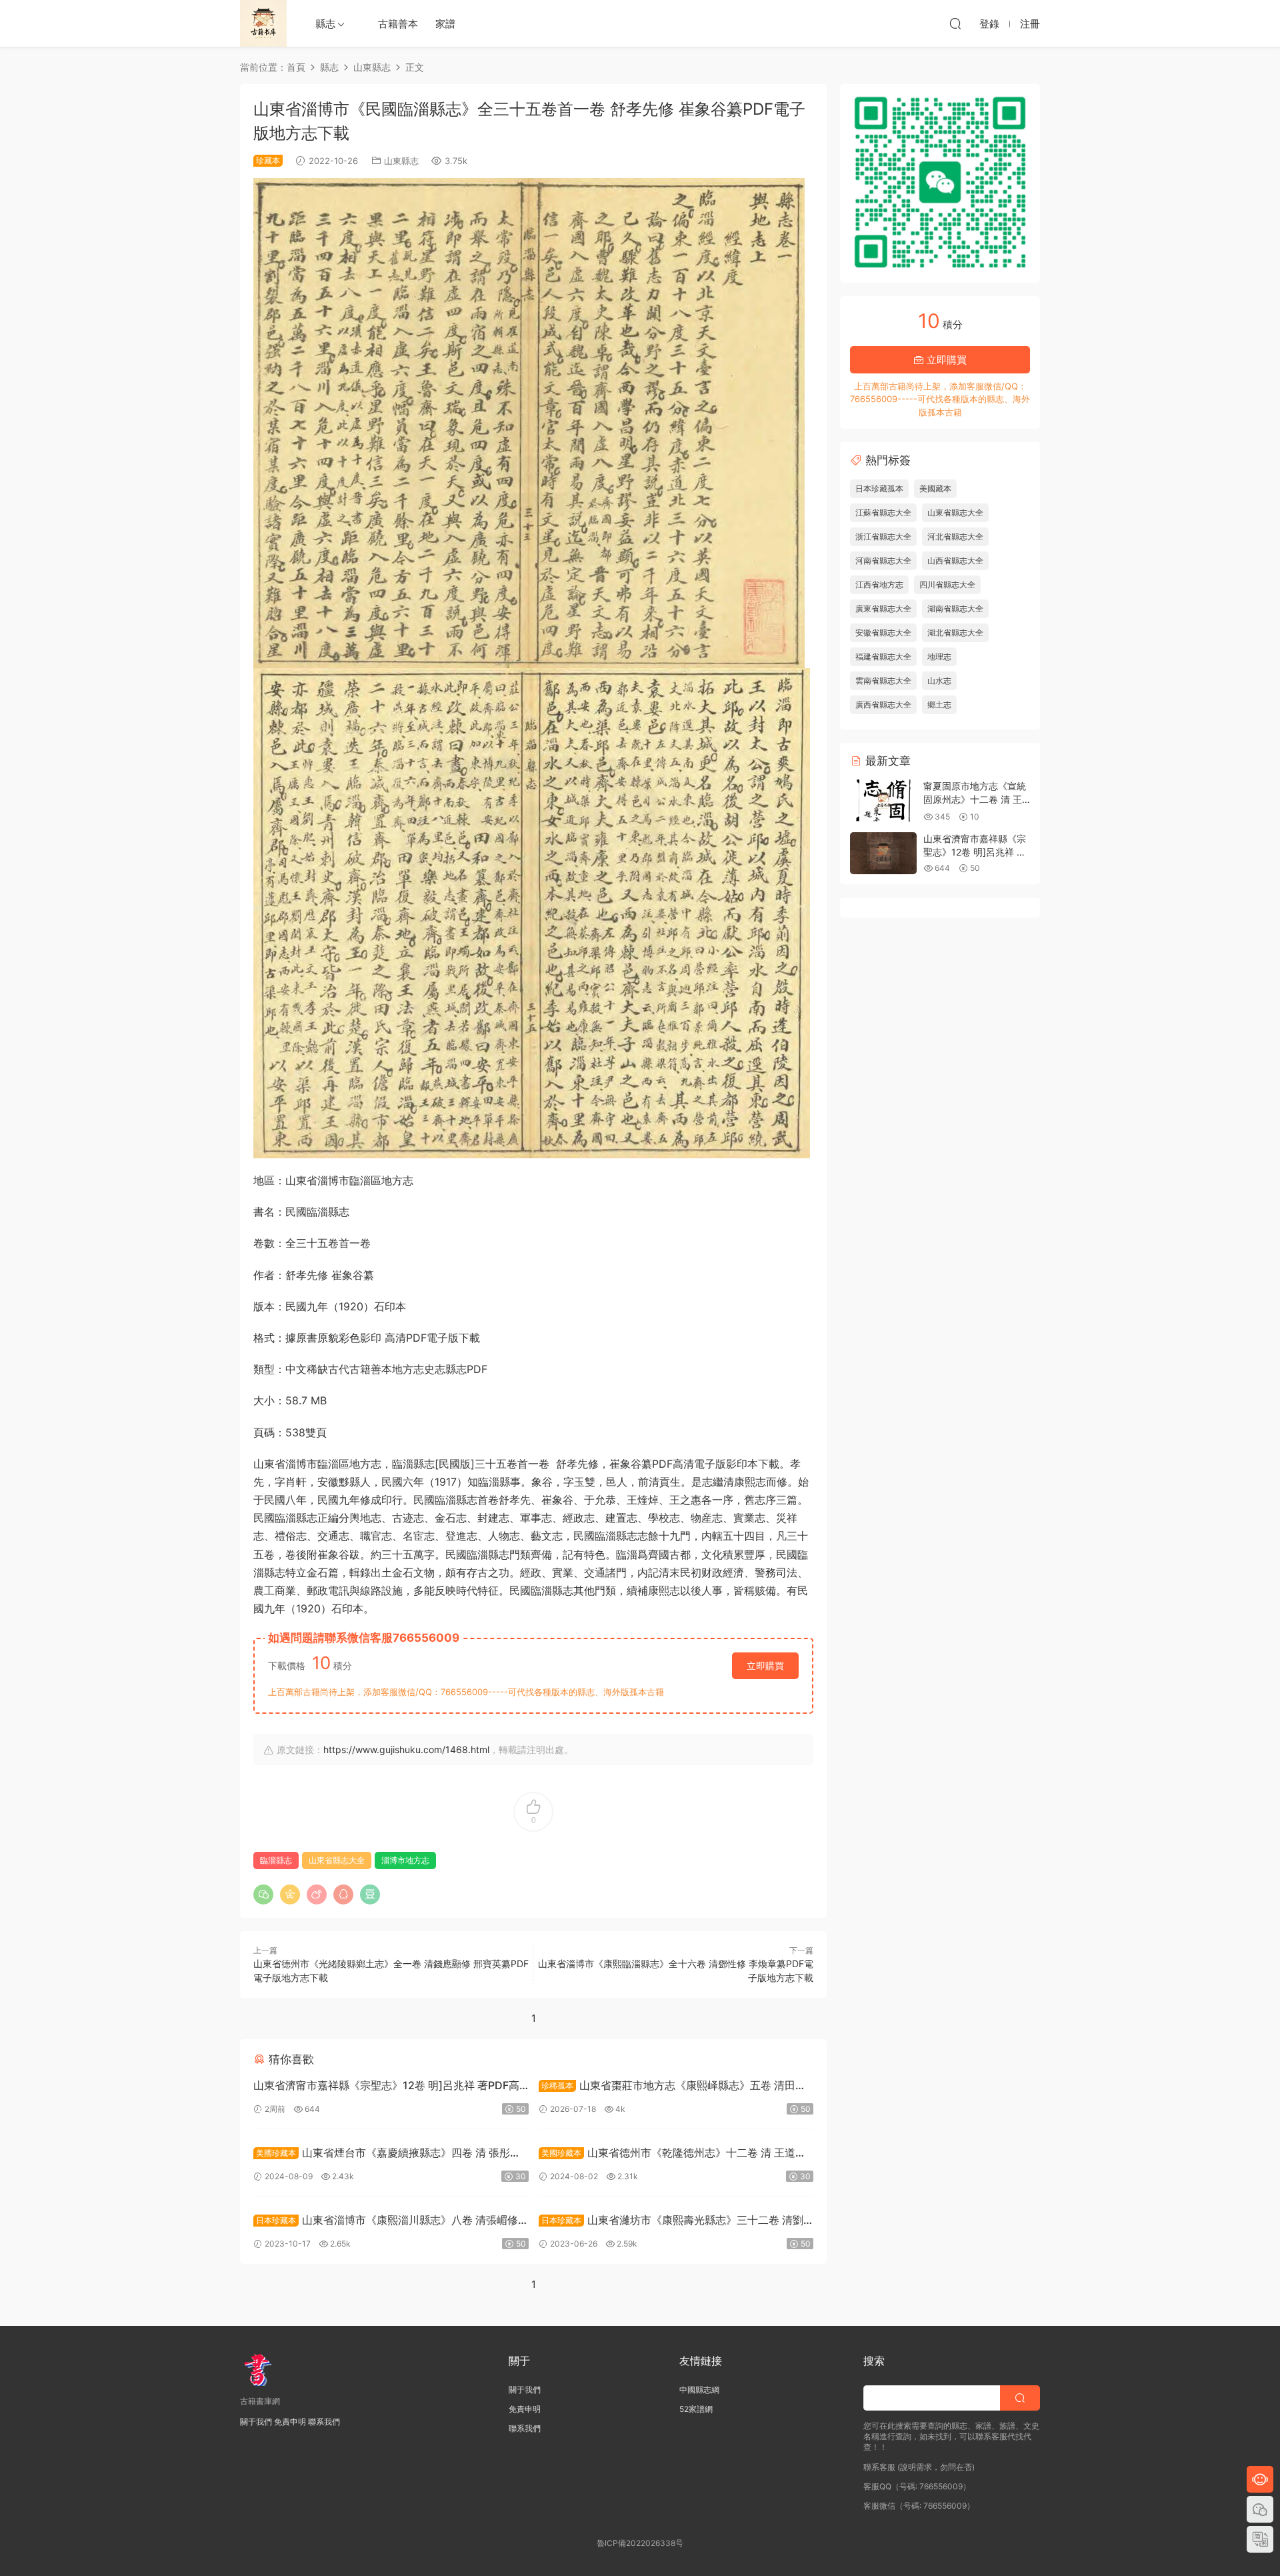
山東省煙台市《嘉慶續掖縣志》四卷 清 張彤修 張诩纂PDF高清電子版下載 (387, 2154)
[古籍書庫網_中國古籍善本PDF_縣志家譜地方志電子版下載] (263, 23)
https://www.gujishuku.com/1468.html (406, 1749)
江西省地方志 (879, 584)
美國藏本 (935, 488)
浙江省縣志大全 (883, 536)
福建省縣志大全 (883, 657)
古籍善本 (398, 24)
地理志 (939, 657)
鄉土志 (939, 705)
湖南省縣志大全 (955, 608)
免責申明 (290, 2422)
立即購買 (765, 1665)
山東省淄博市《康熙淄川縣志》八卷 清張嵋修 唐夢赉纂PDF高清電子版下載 (386, 2222)
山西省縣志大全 (955, 560)
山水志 (939, 681)
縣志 (325, 24)
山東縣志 (401, 161)
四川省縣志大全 (947, 584)
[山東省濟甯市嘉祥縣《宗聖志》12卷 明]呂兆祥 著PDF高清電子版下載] (883, 853)
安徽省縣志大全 (883, 632)
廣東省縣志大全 (883, 608)
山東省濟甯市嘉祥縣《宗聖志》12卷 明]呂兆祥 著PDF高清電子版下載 (386, 2087)
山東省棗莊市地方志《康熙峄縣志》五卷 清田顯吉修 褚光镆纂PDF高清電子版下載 (672, 2087)
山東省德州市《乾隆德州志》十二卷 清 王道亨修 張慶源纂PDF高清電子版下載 (672, 2154)
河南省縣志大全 (883, 560)
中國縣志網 (699, 2390)
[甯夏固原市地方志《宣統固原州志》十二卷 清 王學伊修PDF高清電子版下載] (883, 801)
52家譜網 (696, 2409)
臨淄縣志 (276, 1860)
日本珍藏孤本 (879, 488)
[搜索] (955, 23)
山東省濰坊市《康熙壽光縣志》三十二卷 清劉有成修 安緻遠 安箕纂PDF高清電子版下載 (671, 2222)
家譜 (445, 24)
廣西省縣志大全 (883, 705)
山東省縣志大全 (337, 1860)
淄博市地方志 (405, 1860)
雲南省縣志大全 (883, 681)
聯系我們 (324, 2422)
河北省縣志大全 (955, 536)
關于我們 (256, 2422)
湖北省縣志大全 (955, 632)
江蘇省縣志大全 (883, 512)
